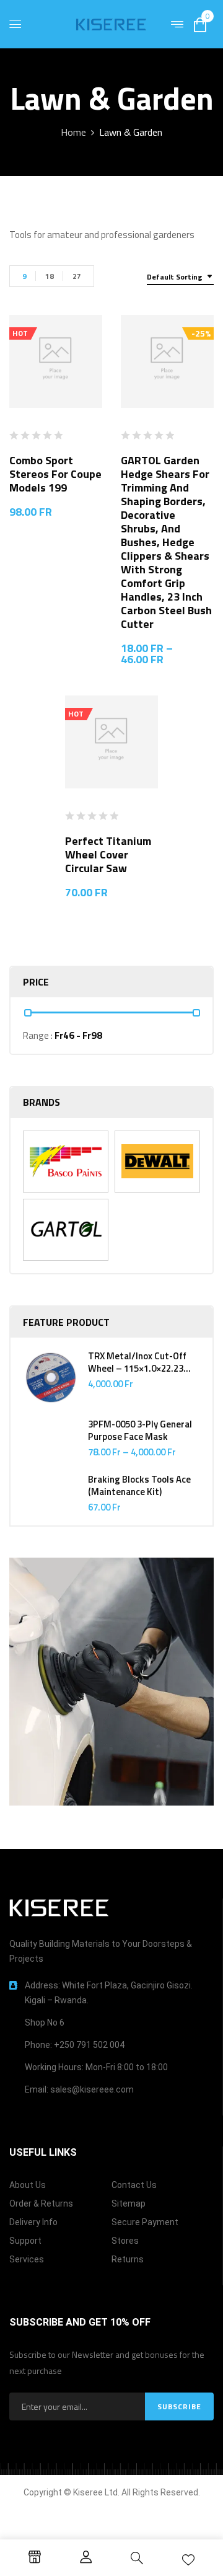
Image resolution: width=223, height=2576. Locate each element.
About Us (28, 2185)
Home (73, 132)
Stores (125, 2241)
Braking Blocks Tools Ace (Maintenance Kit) (139, 1486)
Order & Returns (41, 2203)
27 (77, 276)
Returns (128, 2259)
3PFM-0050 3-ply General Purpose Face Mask (140, 1431)
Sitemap (129, 2203)
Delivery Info (33, 2222)
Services (27, 2259)
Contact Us (134, 2185)
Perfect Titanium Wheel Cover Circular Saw (108, 854)
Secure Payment (145, 2222)
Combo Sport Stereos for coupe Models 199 (55, 474)
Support (25, 2241)
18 (50, 276)
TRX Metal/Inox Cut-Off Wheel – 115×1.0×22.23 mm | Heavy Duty (137, 1362)
